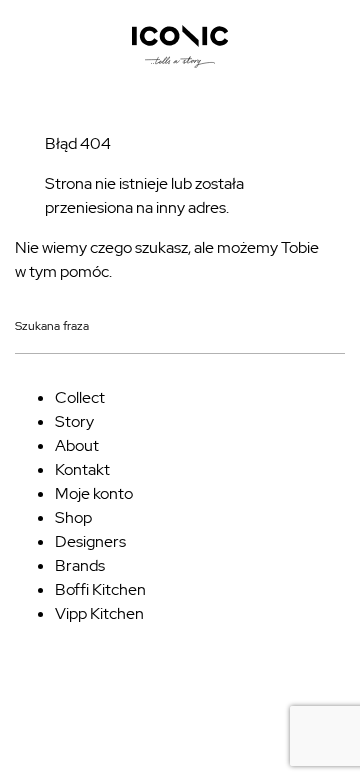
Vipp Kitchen (99, 613)
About (77, 445)
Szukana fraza (52, 327)
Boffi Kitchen (100, 589)
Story (74, 421)
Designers (90, 541)
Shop (73, 517)
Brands (80, 565)
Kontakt (82, 469)
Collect (80, 397)
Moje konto (94, 493)
